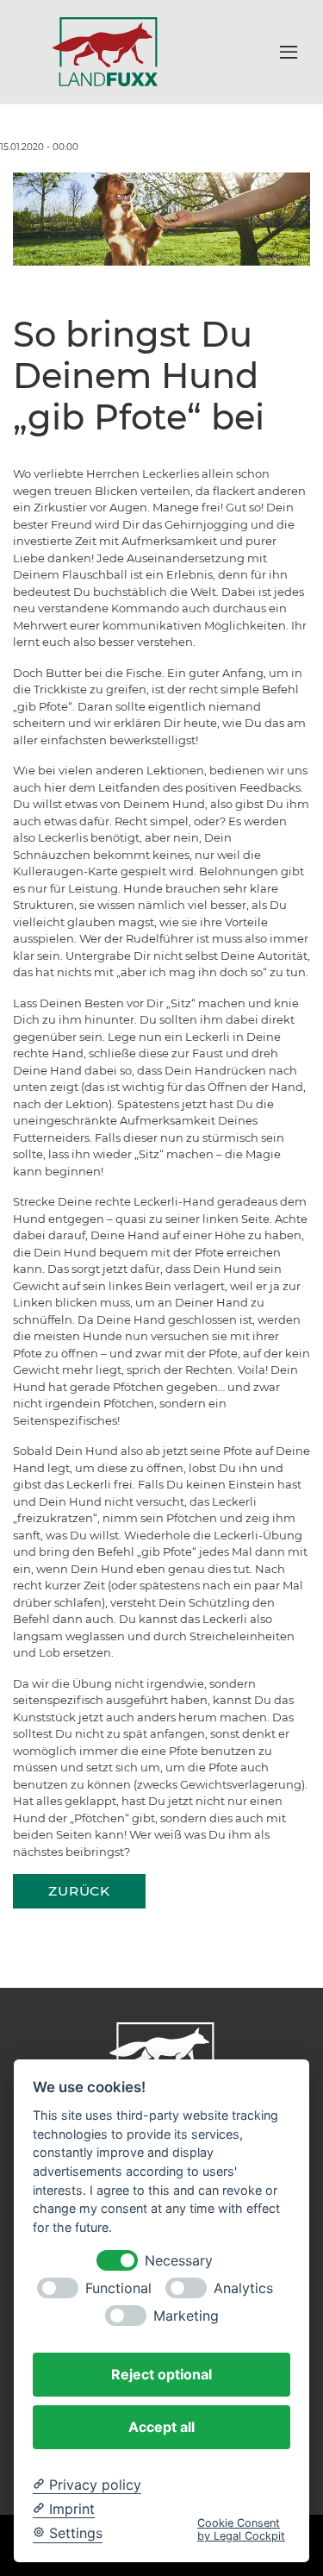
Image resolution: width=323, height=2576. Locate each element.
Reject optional (161, 2374)
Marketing (186, 2316)
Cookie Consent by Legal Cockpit (241, 2529)
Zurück (79, 1891)
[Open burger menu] (289, 52)
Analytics (243, 2288)
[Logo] (105, 51)
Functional (118, 2288)
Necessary (179, 2261)
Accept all (161, 2427)
